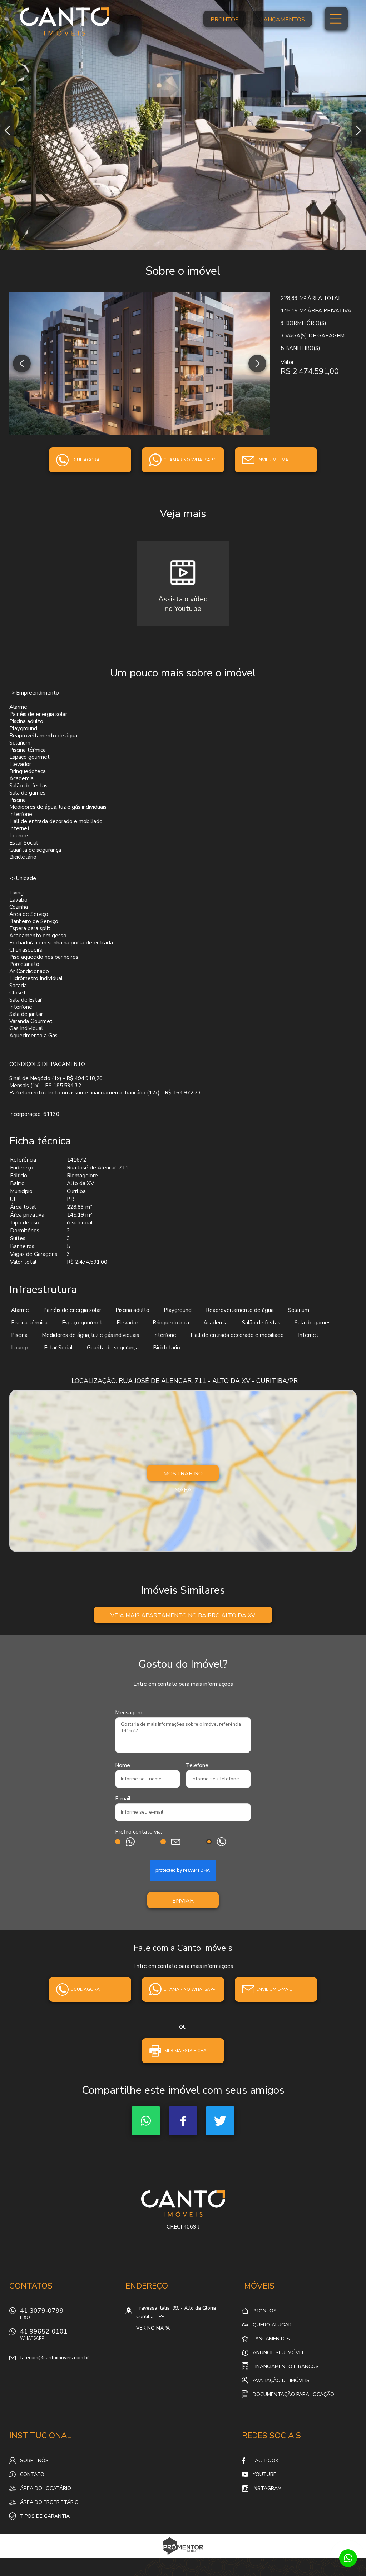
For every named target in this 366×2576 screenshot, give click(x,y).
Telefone (197, 1765)
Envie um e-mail (274, 460)
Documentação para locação (293, 2394)
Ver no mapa (153, 2328)
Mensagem (129, 1713)
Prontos (225, 20)
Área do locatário (46, 2488)
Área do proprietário (49, 2502)
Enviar (183, 1901)
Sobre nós (34, 2460)
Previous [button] (7, 130)
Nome (123, 1765)
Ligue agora (85, 460)
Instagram (267, 2488)
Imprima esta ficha (185, 2051)
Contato (32, 2474)
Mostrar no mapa (183, 1475)
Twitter (220, 2121)
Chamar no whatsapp (189, 460)
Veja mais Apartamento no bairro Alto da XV (183, 1615)
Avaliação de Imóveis (281, 2380)
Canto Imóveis (183, 2204)
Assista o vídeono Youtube (183, 604)
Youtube (264, 2474)
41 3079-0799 (42, 2313)
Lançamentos (283, 20)
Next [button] (359, 130)
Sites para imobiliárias (183, 2556)
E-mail (123, 1799)
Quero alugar (272, 2325)
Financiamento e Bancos (286, 2367)
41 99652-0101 (44, 2334)
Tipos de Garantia (45, 2516)
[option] (183, 125)
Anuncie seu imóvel (279, 2353)
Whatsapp (146, 2121)
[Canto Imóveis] (65, 21)
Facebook (183, 2121)
